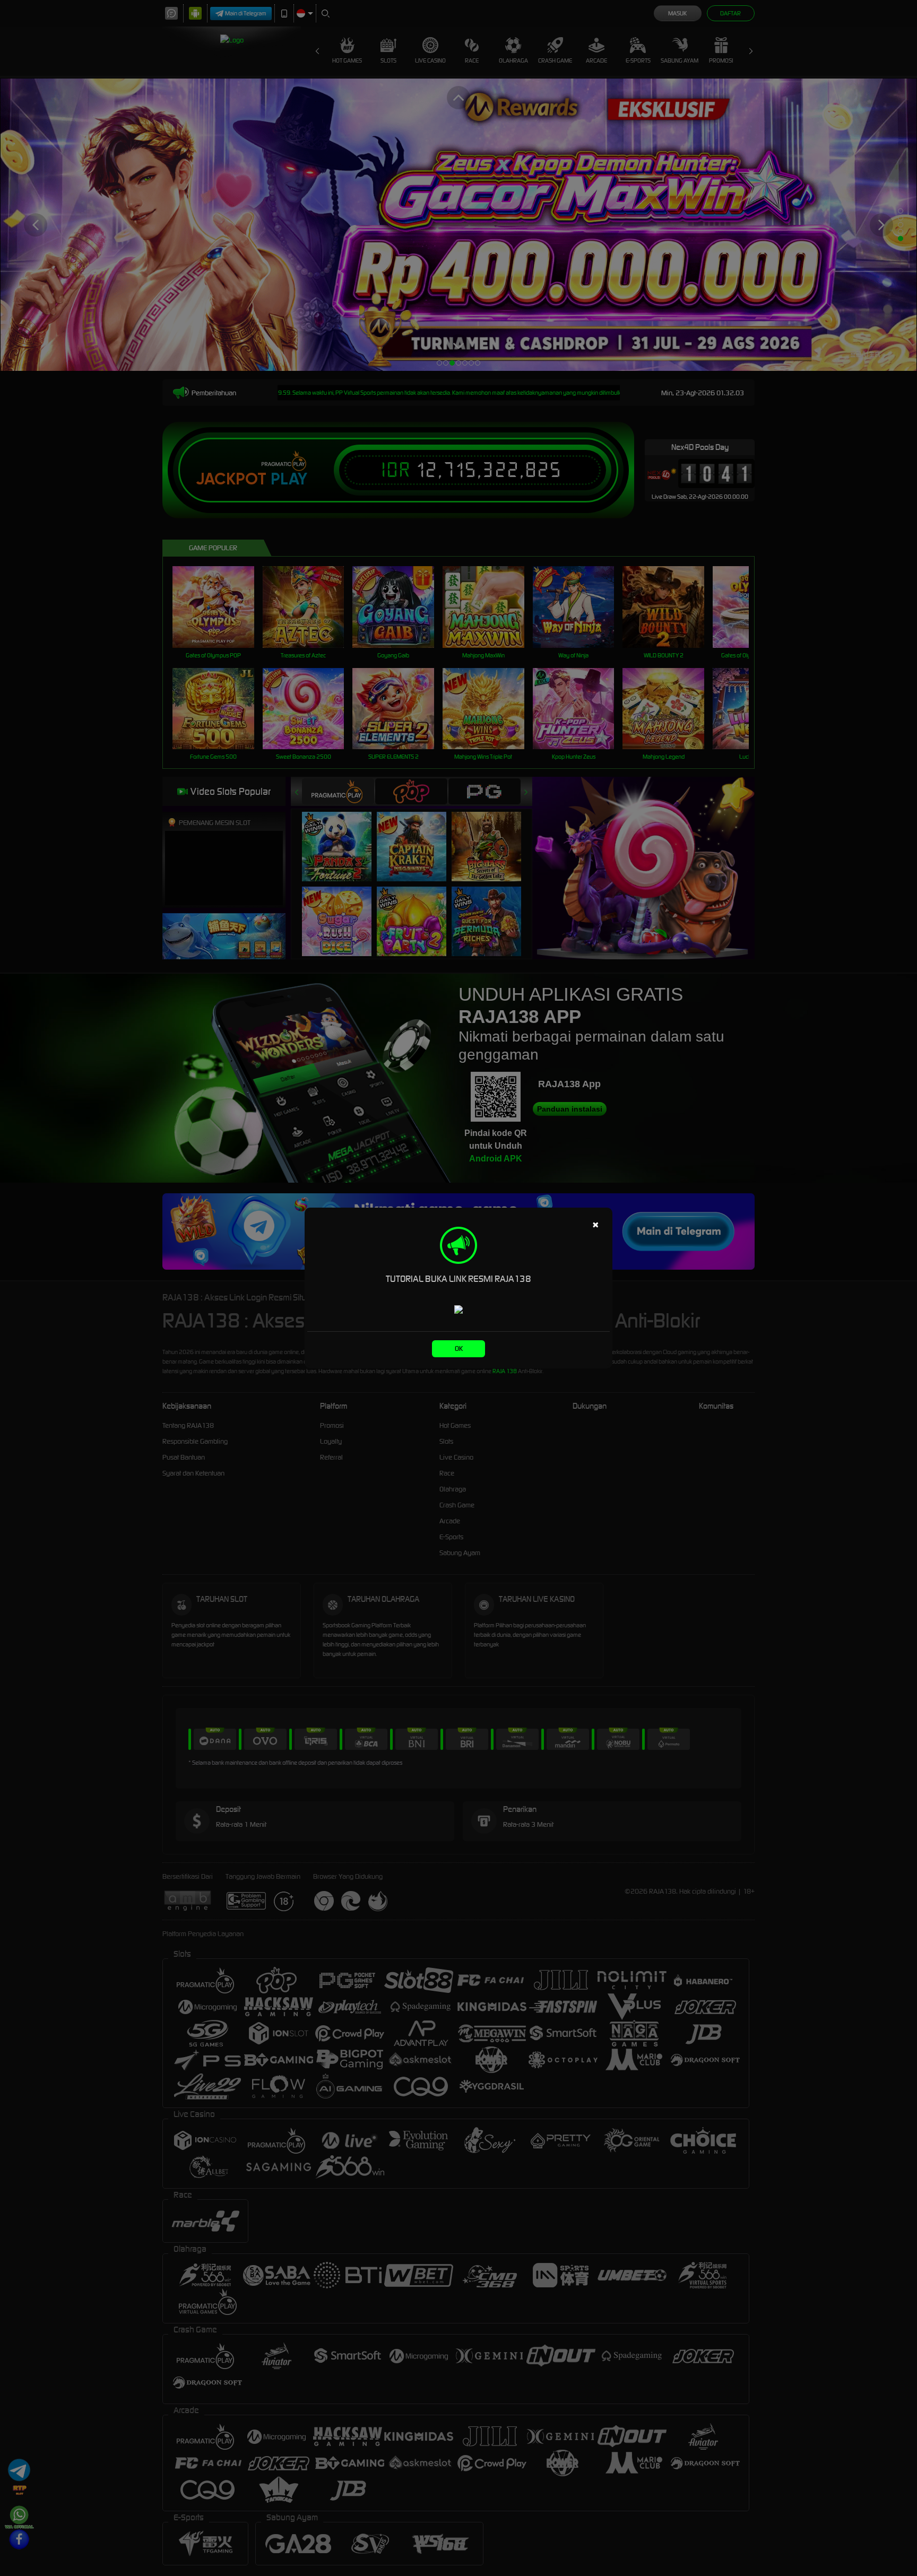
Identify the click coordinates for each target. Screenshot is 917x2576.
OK (459, 1348)
